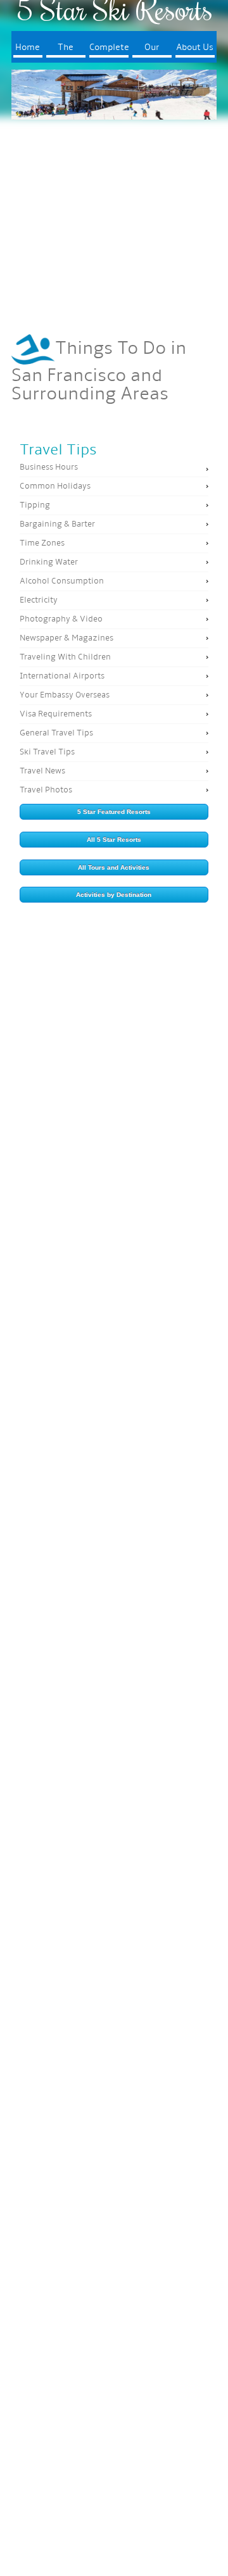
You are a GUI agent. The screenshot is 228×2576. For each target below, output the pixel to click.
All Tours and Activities (114, 867)
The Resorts (66, 50)
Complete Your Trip (109, 50)
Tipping (35, 505)
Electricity (39, 600)
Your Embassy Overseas (65, 695)
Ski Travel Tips (47, 752)
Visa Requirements (56, 714)
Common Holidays (55, 486)
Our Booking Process (152, 50)
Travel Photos (46, 790)
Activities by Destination (114, 895)
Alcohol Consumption (62, 581)
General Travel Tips (56, 733)
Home (28, 48)
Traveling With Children (65, 657)
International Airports (62, 676)
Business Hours (49, 467)
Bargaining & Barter (57, 524)
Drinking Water (49, 562)
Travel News (42, 771)
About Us (195, 48)
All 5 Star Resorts (114, 840)
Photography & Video (61, 619)
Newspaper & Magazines (66, 638)
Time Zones (42, 543)
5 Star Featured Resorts (114, 812)
